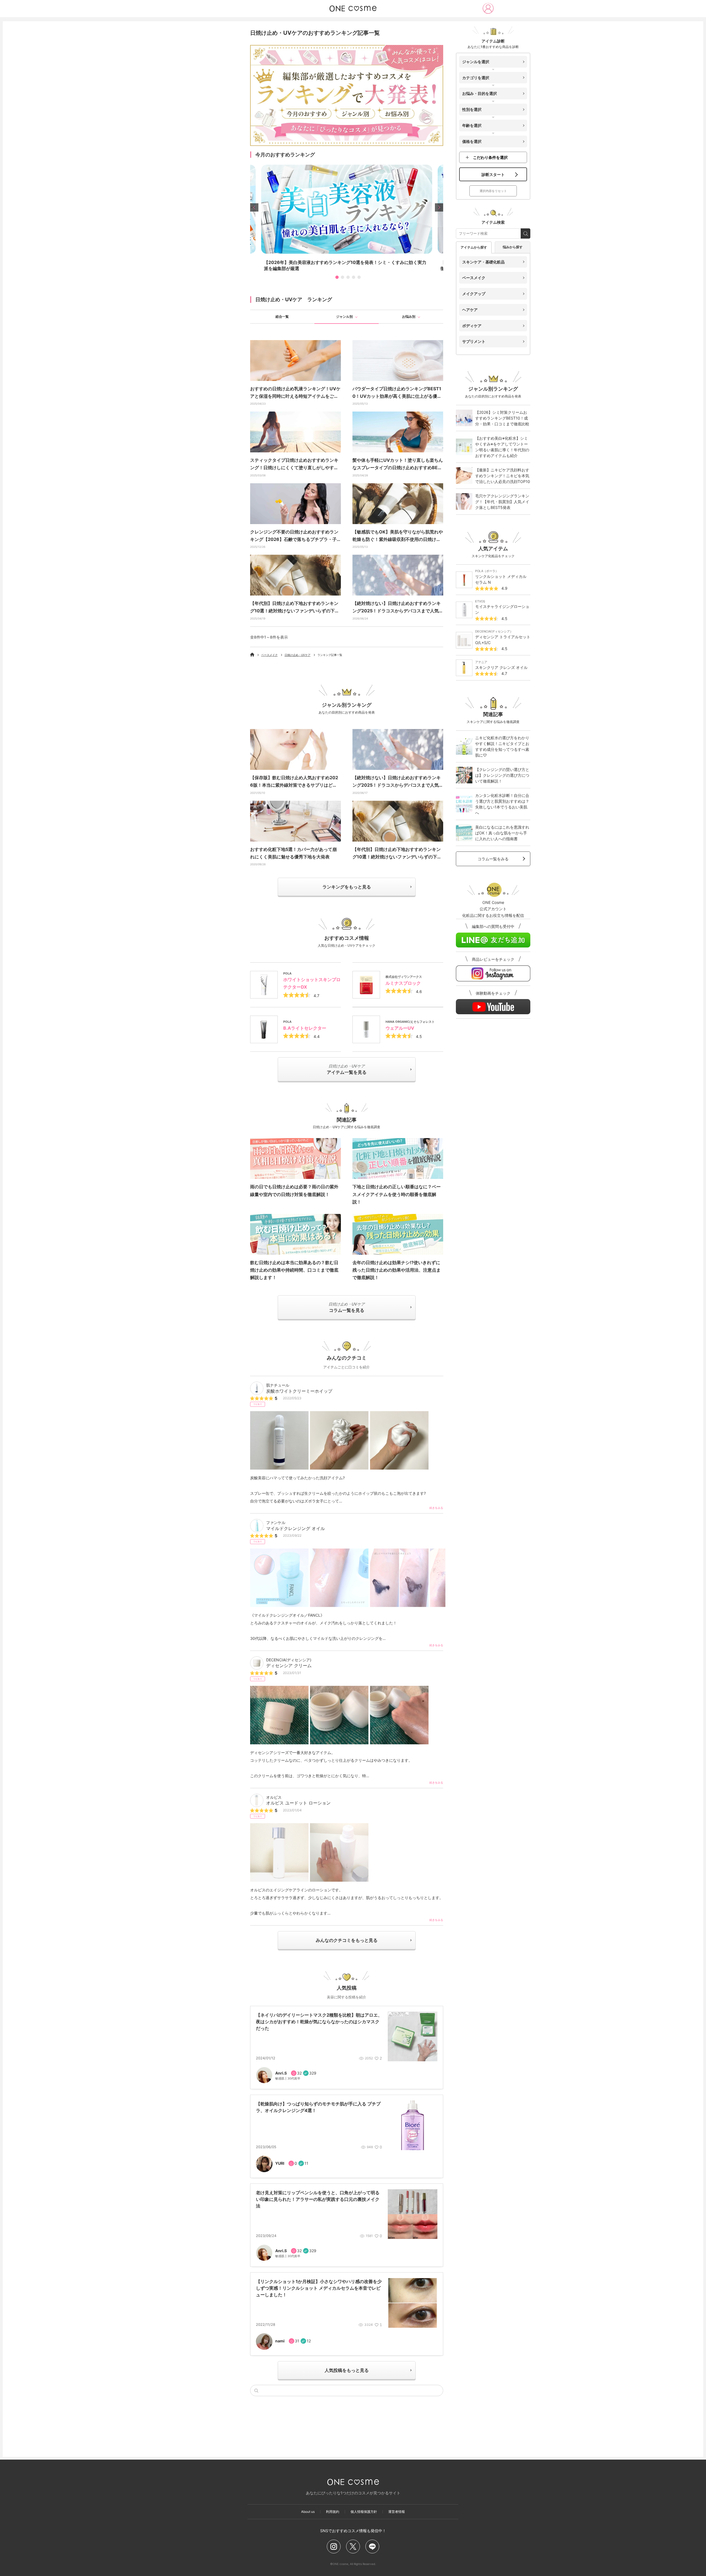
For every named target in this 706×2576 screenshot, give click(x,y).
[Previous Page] (254, 207)
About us (308, 2512)
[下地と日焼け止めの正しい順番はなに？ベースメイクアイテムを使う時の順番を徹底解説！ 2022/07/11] (398, 1158)
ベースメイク (269, 655)
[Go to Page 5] (358, 277)
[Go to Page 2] (341, 277)
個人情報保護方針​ (364, 2512)
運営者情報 (397, 2512)
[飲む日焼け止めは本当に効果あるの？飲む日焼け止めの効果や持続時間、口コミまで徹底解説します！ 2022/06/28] (295, 1234)
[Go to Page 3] (347, 277)
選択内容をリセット (493, 191)
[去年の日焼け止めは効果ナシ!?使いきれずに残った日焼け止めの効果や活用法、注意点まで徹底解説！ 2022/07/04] (398, 1234)
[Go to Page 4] (352, 277)
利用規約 (333, 2512)
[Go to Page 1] (336, 277)
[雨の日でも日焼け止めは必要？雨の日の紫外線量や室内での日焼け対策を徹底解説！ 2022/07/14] (295, 1158)
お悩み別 (409, 317)
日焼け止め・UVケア (298, 655)
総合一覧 (282, 317)
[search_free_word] (526, 233)
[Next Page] (439, 207)
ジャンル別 (344, 317)
